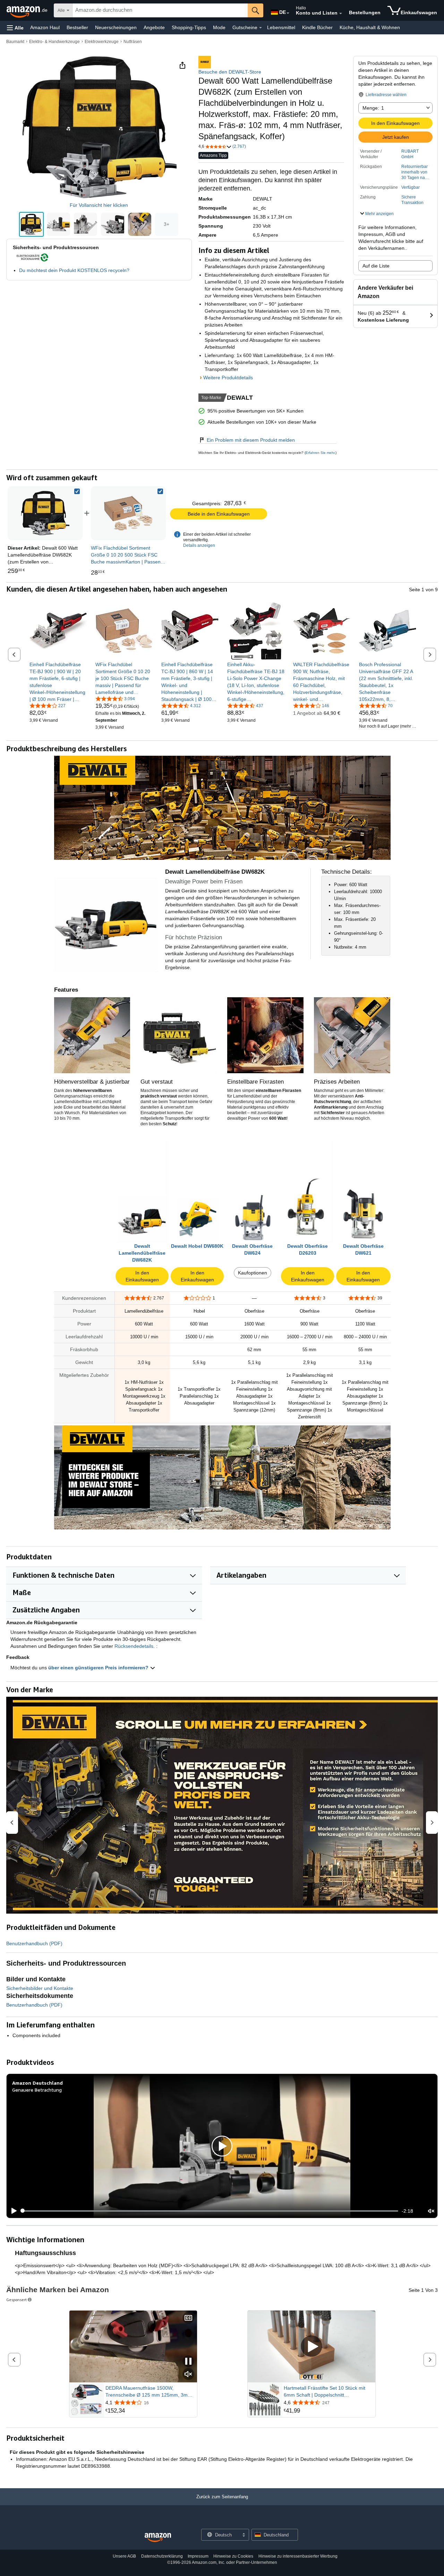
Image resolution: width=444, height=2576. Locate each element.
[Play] (12, 2211)
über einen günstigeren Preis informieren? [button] (99, 1668)
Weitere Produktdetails (228, 378)
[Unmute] (431, 2211)
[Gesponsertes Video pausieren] (188, 2362)
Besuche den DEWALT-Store (230, 72)
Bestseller (77, 27)
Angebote (154, 27)
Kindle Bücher (317, 27)
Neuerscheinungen (116, 27)
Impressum (198, 2556)
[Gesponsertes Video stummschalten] (188, 2375)
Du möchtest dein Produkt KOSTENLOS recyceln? (74, 270)
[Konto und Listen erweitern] (341, 14)
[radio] (31, 224)
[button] (15, 28)
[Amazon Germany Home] (158, 2538)
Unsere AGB (124, 2556)
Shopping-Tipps (189, 27)
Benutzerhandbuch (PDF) (34, 1943)
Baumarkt (15, 42)
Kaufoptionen (253, 1273)
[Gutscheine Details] (261, 28)
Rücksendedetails (134, 1646)
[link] (128, 513)
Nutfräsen (133, 42)
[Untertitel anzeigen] (188, 2318)
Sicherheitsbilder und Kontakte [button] (40, 1988)
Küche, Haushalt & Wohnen (370, 27)
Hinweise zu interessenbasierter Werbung (298, 2556)
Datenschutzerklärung (162, 2556)
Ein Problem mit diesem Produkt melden (251, 440)
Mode (219, 27)
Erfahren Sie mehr (320, 453)
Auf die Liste (376, 266)
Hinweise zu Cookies (233, 2556)
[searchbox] (160, 10)
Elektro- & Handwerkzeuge (54, 42)
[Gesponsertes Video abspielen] (311, 2346)
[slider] (210, 2211)
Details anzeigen (199, 545)
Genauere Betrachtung (37, 2090)
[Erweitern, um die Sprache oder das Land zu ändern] (288, 13)
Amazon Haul (45, 27)
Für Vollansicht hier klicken (99, 205)
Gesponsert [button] (16, 2300)
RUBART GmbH (410, 154)
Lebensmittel (281, 27)
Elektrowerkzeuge (102, 42)
